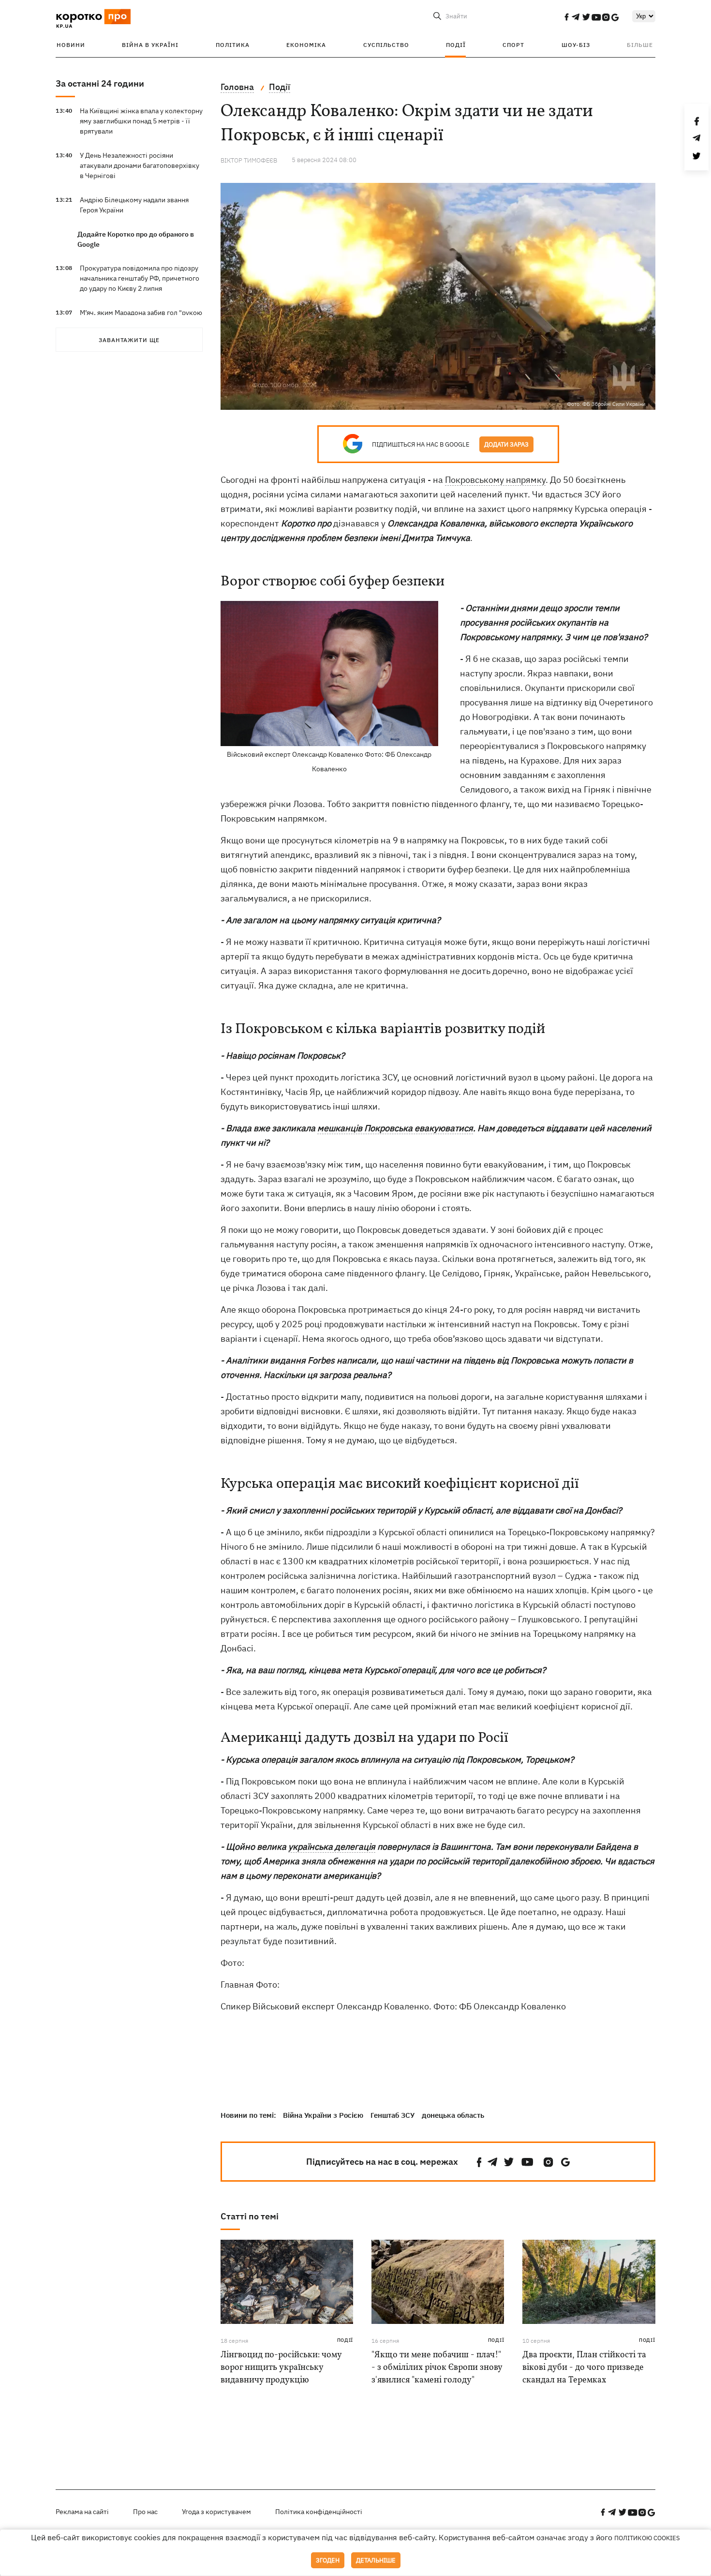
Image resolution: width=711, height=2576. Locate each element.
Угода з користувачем (216, 2512)
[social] (566, 17)
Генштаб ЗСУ (393, 2115)
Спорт (513, 45)
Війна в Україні (150, 45)
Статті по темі (250, 2216)
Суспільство (386, 45)
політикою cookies (647, 2538)
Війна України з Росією (323, 2115)
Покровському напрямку (495, 480)
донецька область (453, 2115)
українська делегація (332, 1847)
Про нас (145, 2512)
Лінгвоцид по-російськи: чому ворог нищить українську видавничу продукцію (281, 2368)
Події (456, 45)
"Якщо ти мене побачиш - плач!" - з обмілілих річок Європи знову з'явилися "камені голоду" (437, 2368)
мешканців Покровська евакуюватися (395, 1128)
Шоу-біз (576, 45)
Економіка (306, 45)
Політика (233, 45)
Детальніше (376, 2560)
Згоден (328, 2560)
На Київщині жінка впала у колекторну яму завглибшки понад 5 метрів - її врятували (141, 121)
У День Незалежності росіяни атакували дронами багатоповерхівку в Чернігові (140, 165)
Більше (640, 45)
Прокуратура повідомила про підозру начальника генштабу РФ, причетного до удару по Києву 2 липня (140, 278)
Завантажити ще (129, 340)
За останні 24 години (100, 83)
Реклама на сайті (82, 2512)
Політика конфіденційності (319, 2512)
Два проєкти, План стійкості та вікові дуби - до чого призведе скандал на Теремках (584, 2368)
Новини (71, 45)
